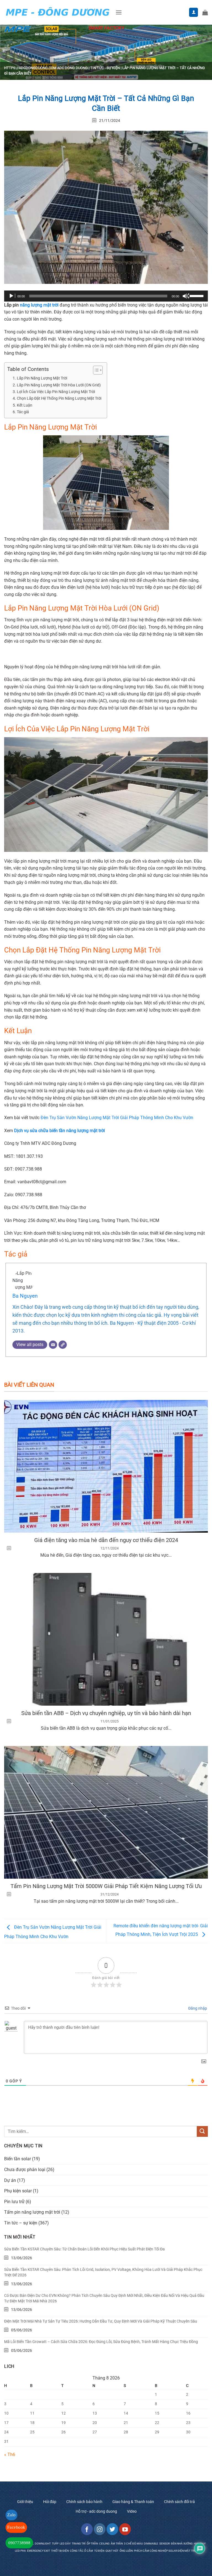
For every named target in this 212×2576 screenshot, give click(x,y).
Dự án (10, 2180)
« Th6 (10, 2455)
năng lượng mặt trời (39, 305)
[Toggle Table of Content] (95, 370)
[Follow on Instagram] (100, 2529)
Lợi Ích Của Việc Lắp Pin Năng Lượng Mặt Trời (56, 392)
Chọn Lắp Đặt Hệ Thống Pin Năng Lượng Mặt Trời (59, 398)
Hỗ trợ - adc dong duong (96, 2511)
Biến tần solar (18, 2159)
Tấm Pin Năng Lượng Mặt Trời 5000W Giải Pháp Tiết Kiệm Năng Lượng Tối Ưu (106, 1886)
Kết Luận (25, 405)
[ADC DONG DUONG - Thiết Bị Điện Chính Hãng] (58, 12)
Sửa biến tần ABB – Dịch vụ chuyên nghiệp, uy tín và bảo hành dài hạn (106, 1713)
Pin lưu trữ (14, 2202)
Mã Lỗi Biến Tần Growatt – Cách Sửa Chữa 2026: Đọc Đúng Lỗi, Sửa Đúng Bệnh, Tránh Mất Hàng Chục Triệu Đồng (101, 2342)
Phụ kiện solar (18, 2191)
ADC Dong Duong (72, 68)
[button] (119, 12)
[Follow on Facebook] (87, 2529)
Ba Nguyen (25, 1296)
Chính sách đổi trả (179, 2502)
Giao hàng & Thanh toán (133, 2502)
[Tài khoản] (194, 12)
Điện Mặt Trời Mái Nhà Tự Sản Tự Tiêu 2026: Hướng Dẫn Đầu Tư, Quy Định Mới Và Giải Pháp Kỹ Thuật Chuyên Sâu (101, 2321)
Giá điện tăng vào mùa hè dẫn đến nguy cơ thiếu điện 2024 (106, 1540)
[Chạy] (12, 296)
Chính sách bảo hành (84, 2502)
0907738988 (19, 2543)
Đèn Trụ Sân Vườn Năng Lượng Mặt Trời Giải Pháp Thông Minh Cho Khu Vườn (117, 1118)
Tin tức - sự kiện (105, 68)
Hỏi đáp (50, 2502)
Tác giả (23, 412)
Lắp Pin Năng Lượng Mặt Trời (42, 378)
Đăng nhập (197, 2008)
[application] (106, 296)
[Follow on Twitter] (112, 2529)
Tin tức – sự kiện (21, 2223)
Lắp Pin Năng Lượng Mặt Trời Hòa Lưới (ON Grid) (59, 385)
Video (132, 2511)
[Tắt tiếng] (186, 296)
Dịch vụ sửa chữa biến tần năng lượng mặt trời (59, 1131)
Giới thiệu (25, 2502)
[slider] (197, 295)
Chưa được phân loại (25, 2170)
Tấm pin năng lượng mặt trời (32, 2212)
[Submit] (202, 2131)
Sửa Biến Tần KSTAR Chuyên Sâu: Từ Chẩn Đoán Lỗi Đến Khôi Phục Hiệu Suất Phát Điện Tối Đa (84, 2249)
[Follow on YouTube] (125, 2529)
